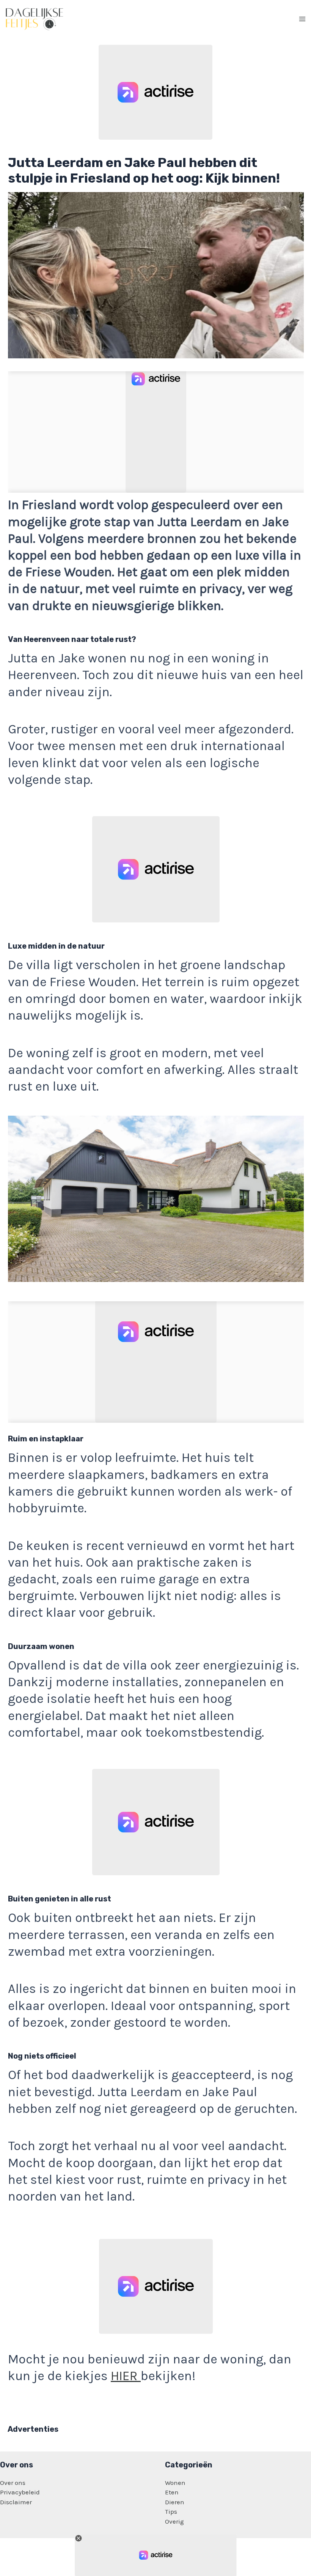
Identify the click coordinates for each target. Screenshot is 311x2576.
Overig (174, 2521)
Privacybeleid (20, 2492)
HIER (126, 2376)
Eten (172, 2492)
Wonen (175, 2483)
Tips (171, 2511)
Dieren (175, 2502)
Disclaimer (16, 2502)
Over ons (13, 2483)
